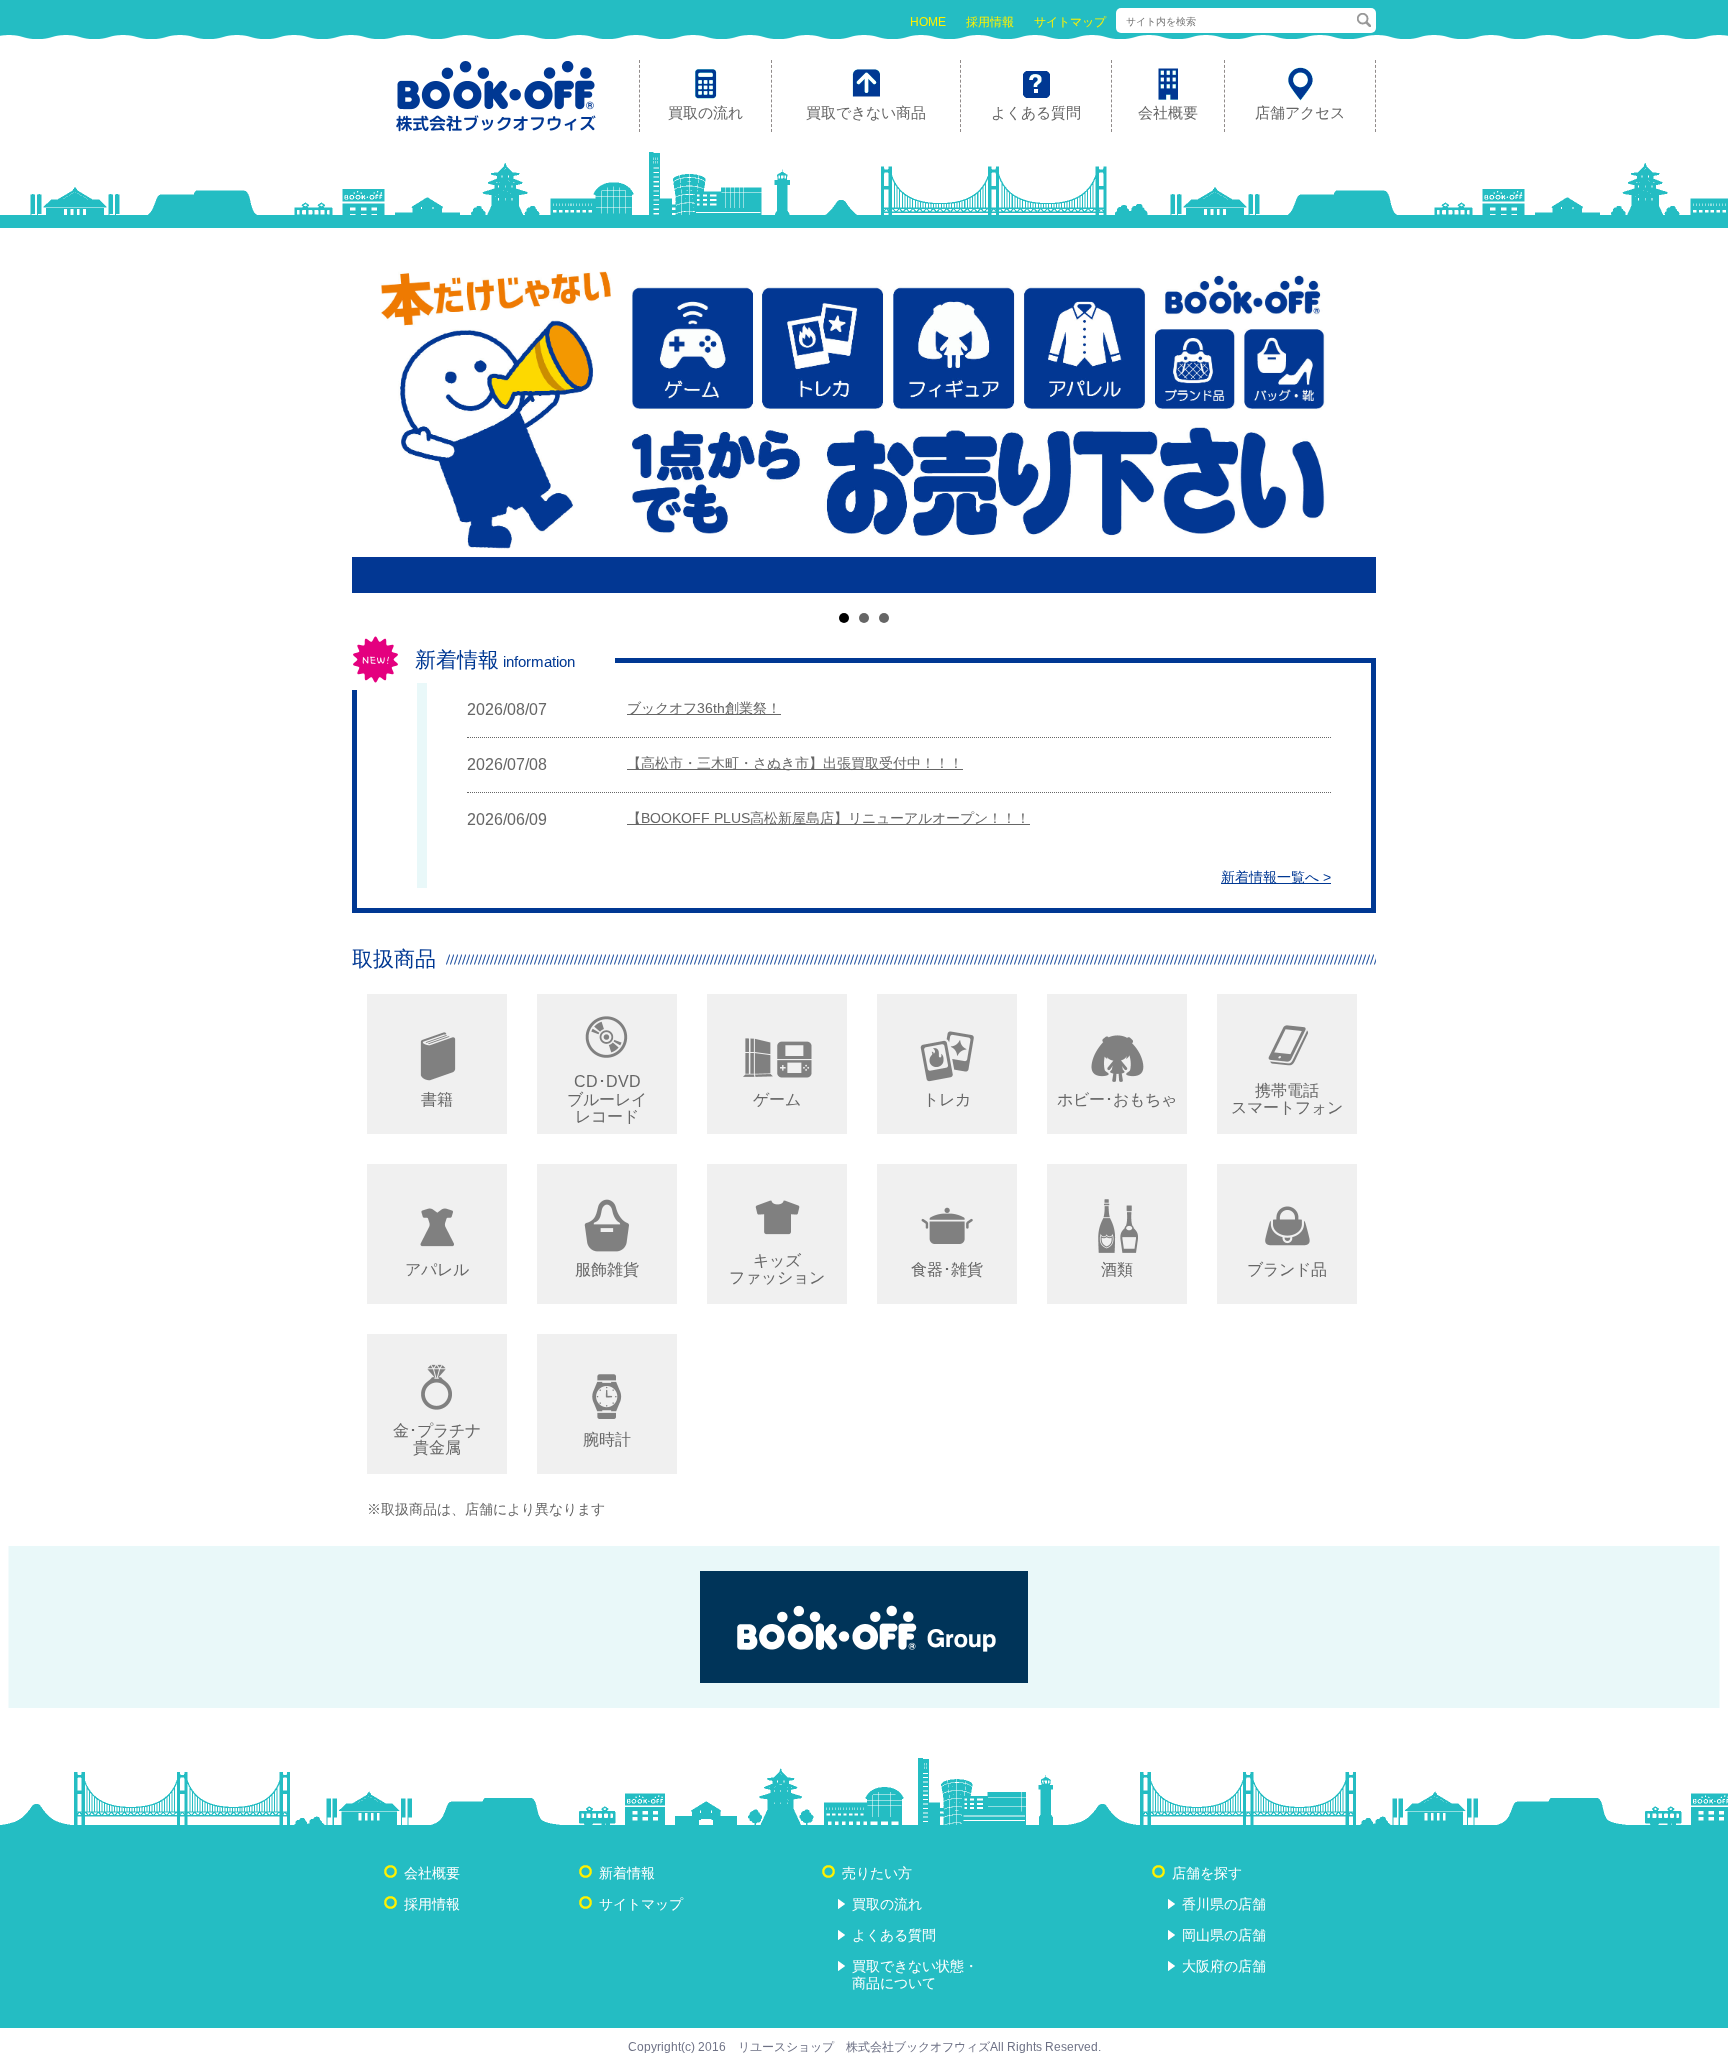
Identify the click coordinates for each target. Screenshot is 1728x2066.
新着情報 (627, 1873)
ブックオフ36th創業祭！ (704, 708)
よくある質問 (894, 1935)
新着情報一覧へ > (1276, 877)
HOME (928, 22)
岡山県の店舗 (1224, 1935)
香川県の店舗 (1224, 1904)
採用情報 (990, 22)
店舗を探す (1207, 1873)
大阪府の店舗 (1224, 1966)
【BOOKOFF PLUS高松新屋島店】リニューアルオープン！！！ (828, 818)
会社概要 (432, 1873)
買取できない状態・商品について (915, 1974)
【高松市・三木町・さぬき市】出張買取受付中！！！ (795, 763)
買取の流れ (887, 1904)
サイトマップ (1070, 22)
